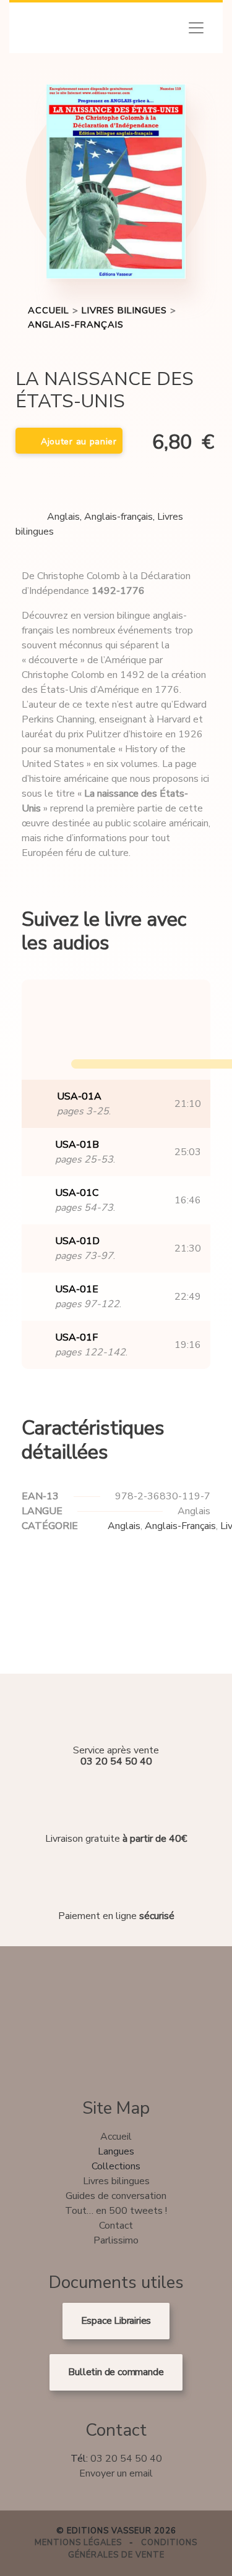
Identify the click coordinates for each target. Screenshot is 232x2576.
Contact (116, 2226)
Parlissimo (116, 2240)
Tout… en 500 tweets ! (116, 2211)
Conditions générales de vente (133, 2549)
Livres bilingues (124, 310)
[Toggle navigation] (196, 28)
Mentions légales (78, 2543)
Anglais (63, 517)
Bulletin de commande (116, 2372)
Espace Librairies (116, 2321)
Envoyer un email (116, 2473)
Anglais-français (76, 324)
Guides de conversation (116, 2196)
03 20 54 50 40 (126, 2459)
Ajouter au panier (79, 442)
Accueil (49, 310)
